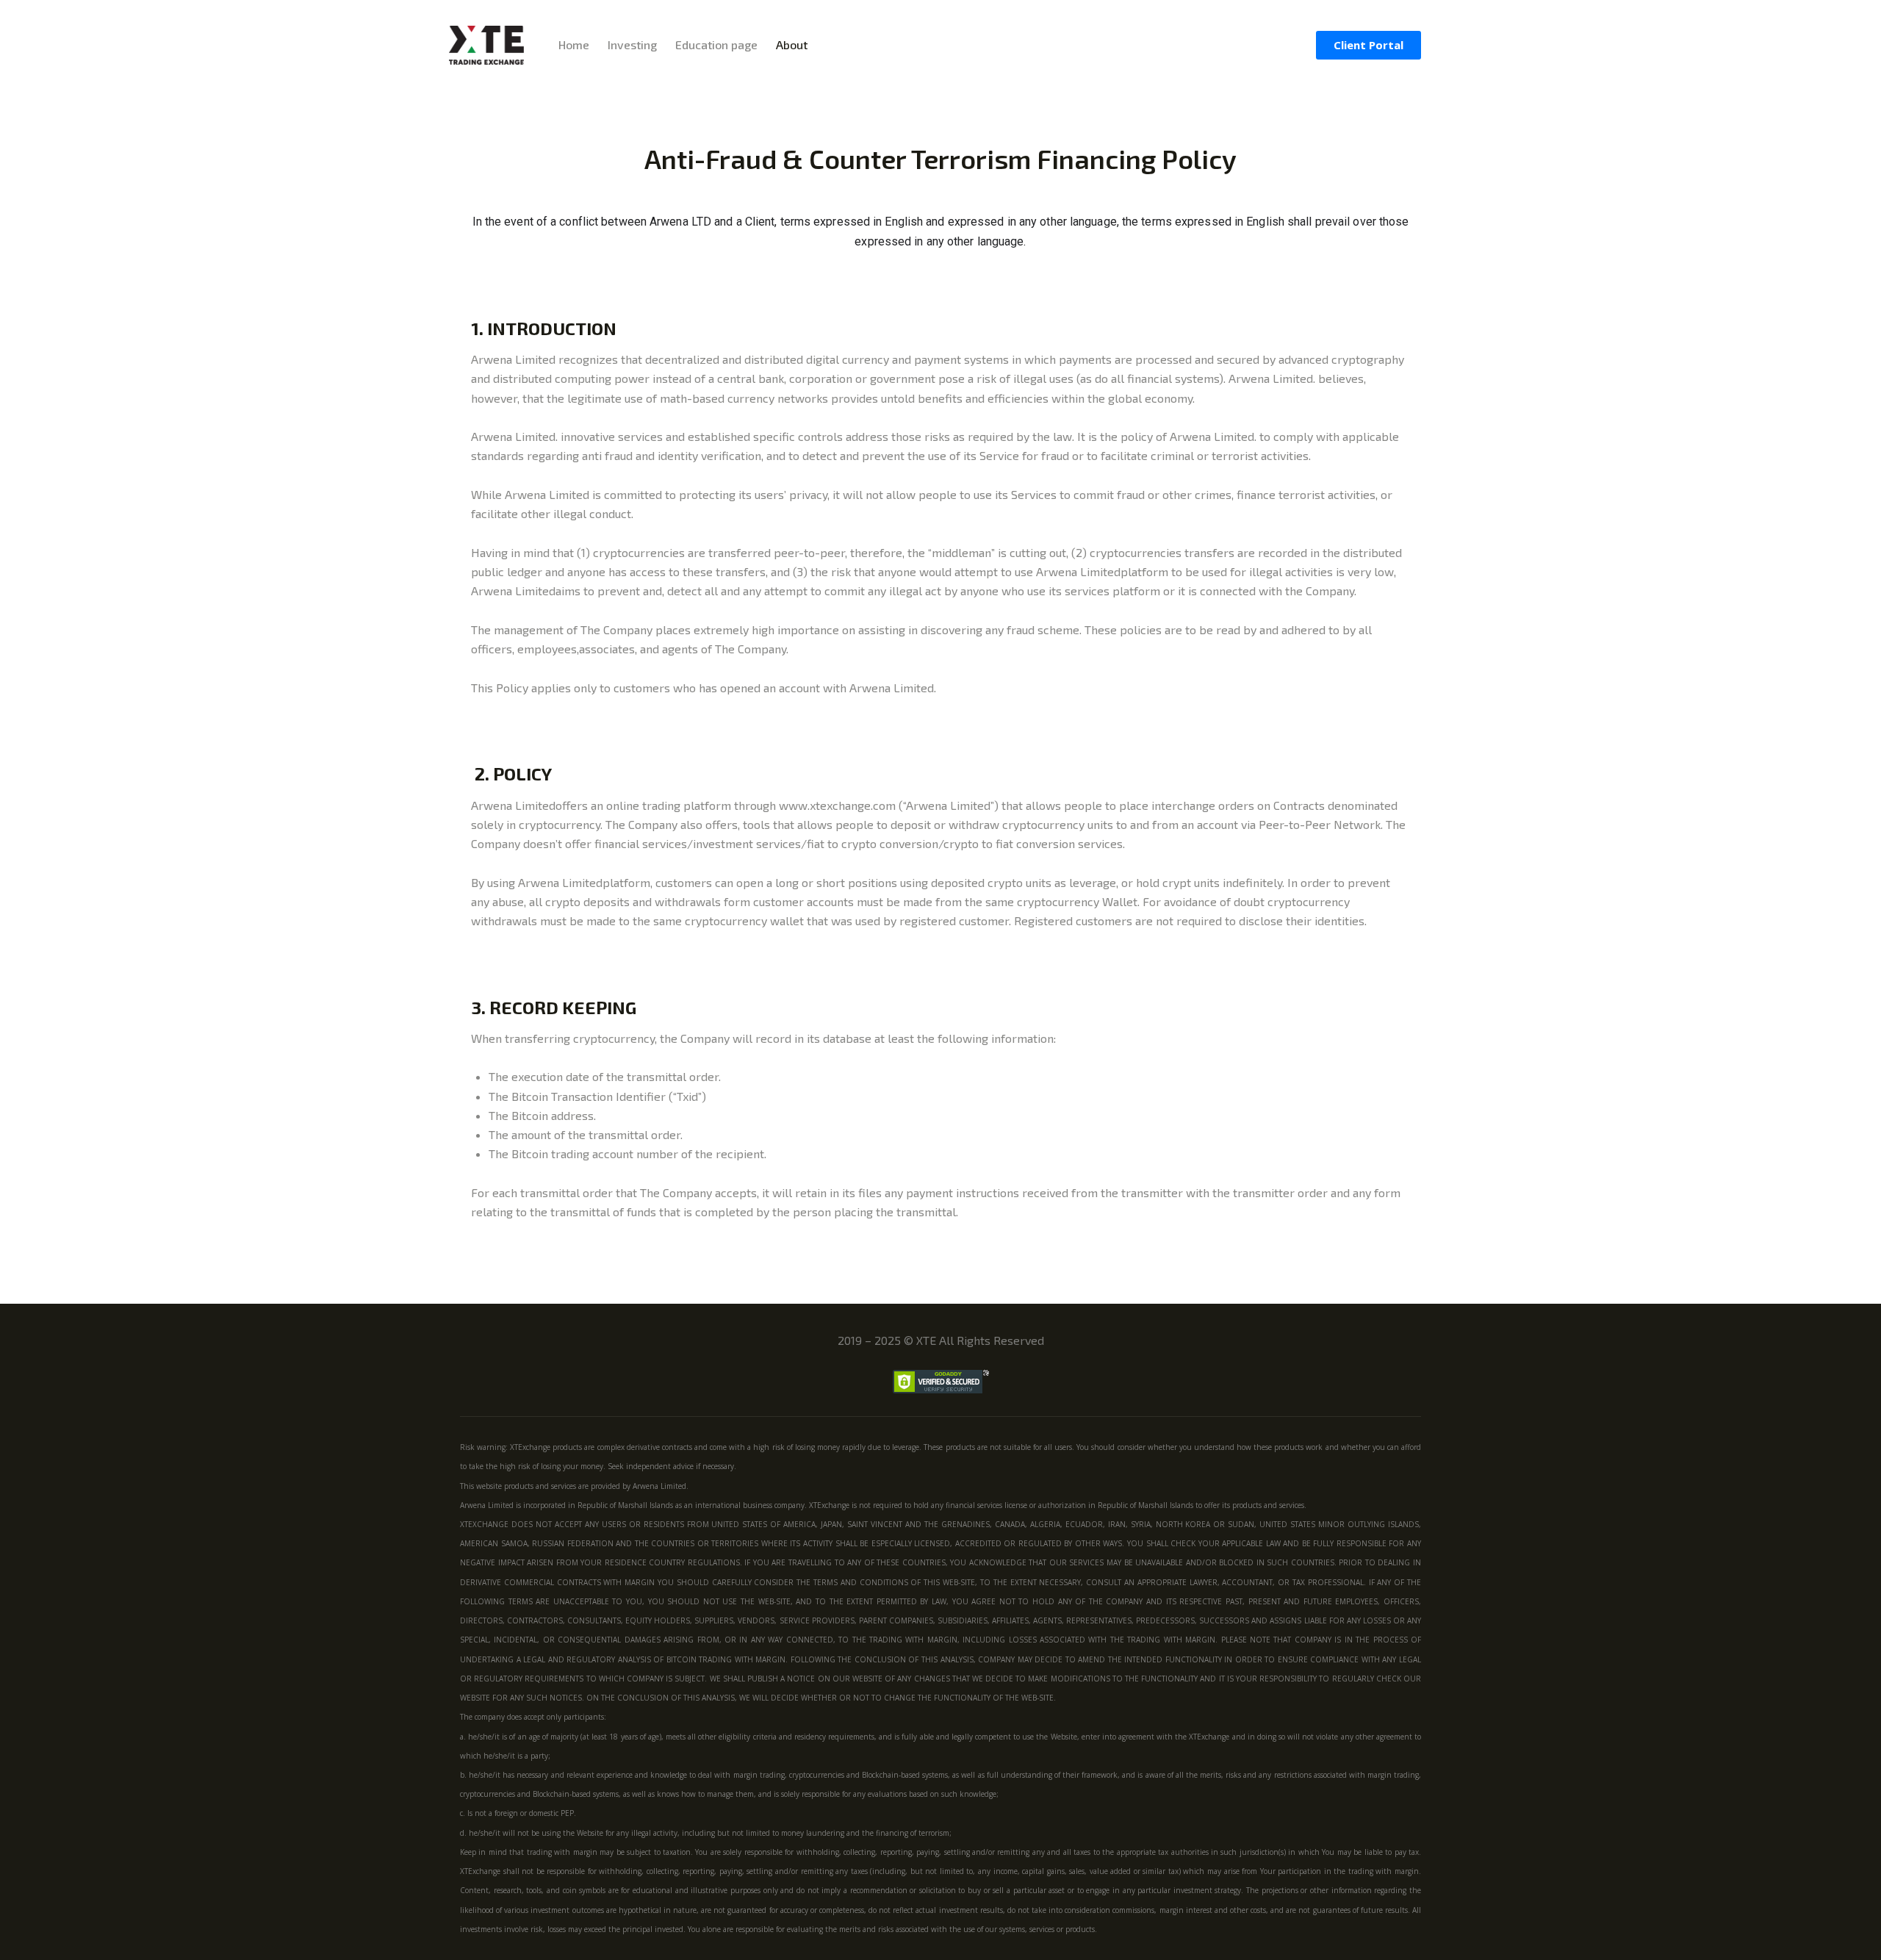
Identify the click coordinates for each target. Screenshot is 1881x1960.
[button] (1369, 45)
